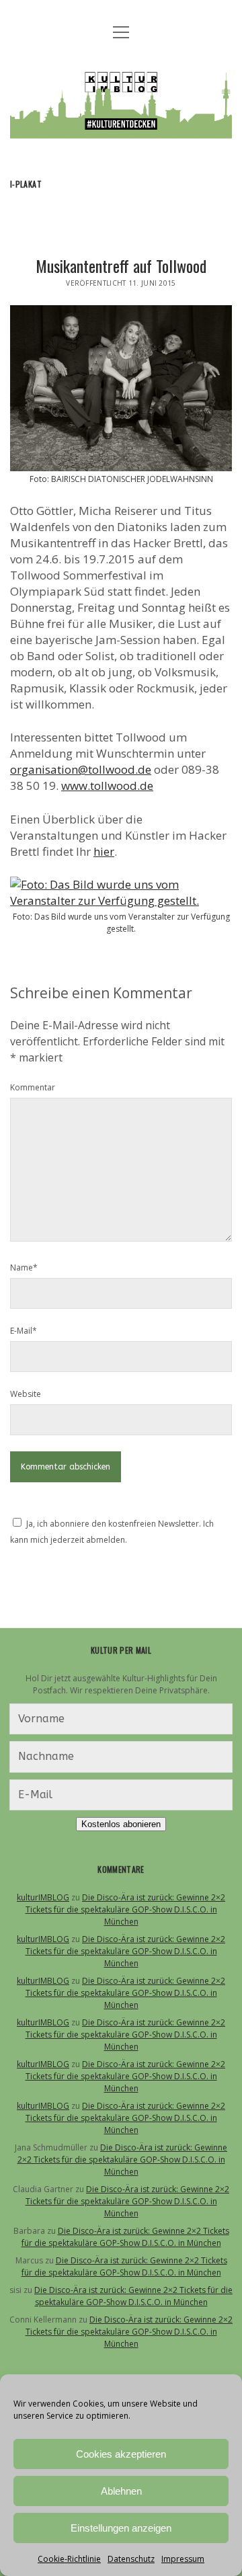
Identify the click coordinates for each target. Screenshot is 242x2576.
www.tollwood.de (107, 786)
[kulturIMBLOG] (121, 128)
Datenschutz (131, 2559)
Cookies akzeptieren (121, 2454)
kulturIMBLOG (43, 1897)
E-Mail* (24, 1331)
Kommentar (33, 1087)
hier (104, 851)
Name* (24, 1267)
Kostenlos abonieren (121, 1824)
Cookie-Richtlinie (69, 2559)
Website (26, 1394)
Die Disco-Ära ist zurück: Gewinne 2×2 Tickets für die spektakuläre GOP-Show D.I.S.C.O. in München (126, 1909)
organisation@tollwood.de (81, 769)
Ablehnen (121, 2491)
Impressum (183, 2559)
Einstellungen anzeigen (121, 2528)
